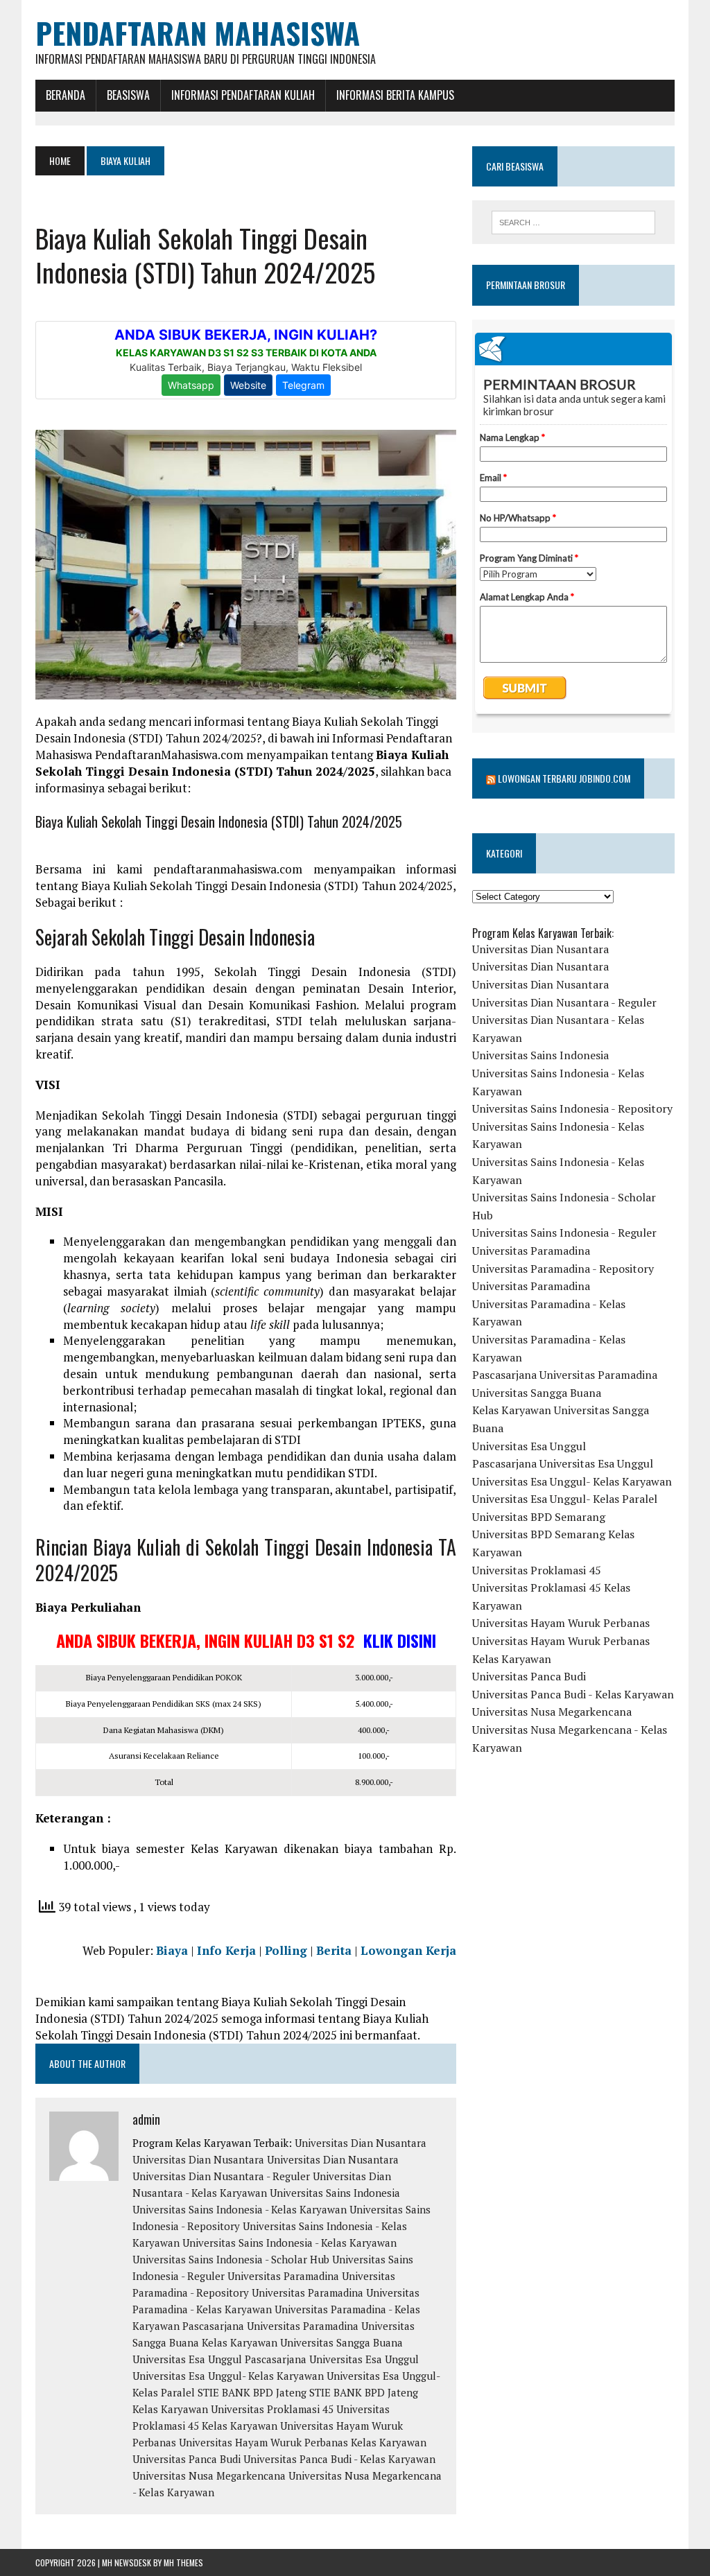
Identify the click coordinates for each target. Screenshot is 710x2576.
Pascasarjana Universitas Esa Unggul (332, 2359)
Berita (334, 1950)
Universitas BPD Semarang (539, 1517)
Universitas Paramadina (283, 2276)
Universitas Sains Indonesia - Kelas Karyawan (240, 2209)
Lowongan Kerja (408, 1950)
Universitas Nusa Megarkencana (209, 2475)
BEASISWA (128, 95)
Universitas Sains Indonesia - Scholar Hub (231, 2259)
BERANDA (66, 95)
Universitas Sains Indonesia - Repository (572, 1108)
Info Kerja (226, 1950)
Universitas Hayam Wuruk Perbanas (561, 1623)
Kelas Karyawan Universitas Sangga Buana (302, 2342)
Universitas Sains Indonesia (335, 2193)
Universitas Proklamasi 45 (272, 2409)
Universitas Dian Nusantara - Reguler (221, 2176)
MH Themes (183, 2562)
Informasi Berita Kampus (395, 95)
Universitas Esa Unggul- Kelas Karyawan (228, 2376)
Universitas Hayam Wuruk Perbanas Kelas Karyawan (303, 2442)
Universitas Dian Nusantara (361, 2143)
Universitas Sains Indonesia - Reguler (564, 1233)
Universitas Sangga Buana (537, 1393)
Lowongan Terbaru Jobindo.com (564, 778)
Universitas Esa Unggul (187, 2359)
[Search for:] (573, 223)
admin (146, 2119)
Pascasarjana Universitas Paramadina (270, 2326)
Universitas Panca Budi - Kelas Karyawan (339, 2459)
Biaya (172, 1950)
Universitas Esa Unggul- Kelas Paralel (565, 1499)
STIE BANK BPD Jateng (252, 2392)
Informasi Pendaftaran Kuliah (243, 95)
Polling (286, 1950)
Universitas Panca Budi (187, 2459)
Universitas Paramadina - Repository (563, 1269)
